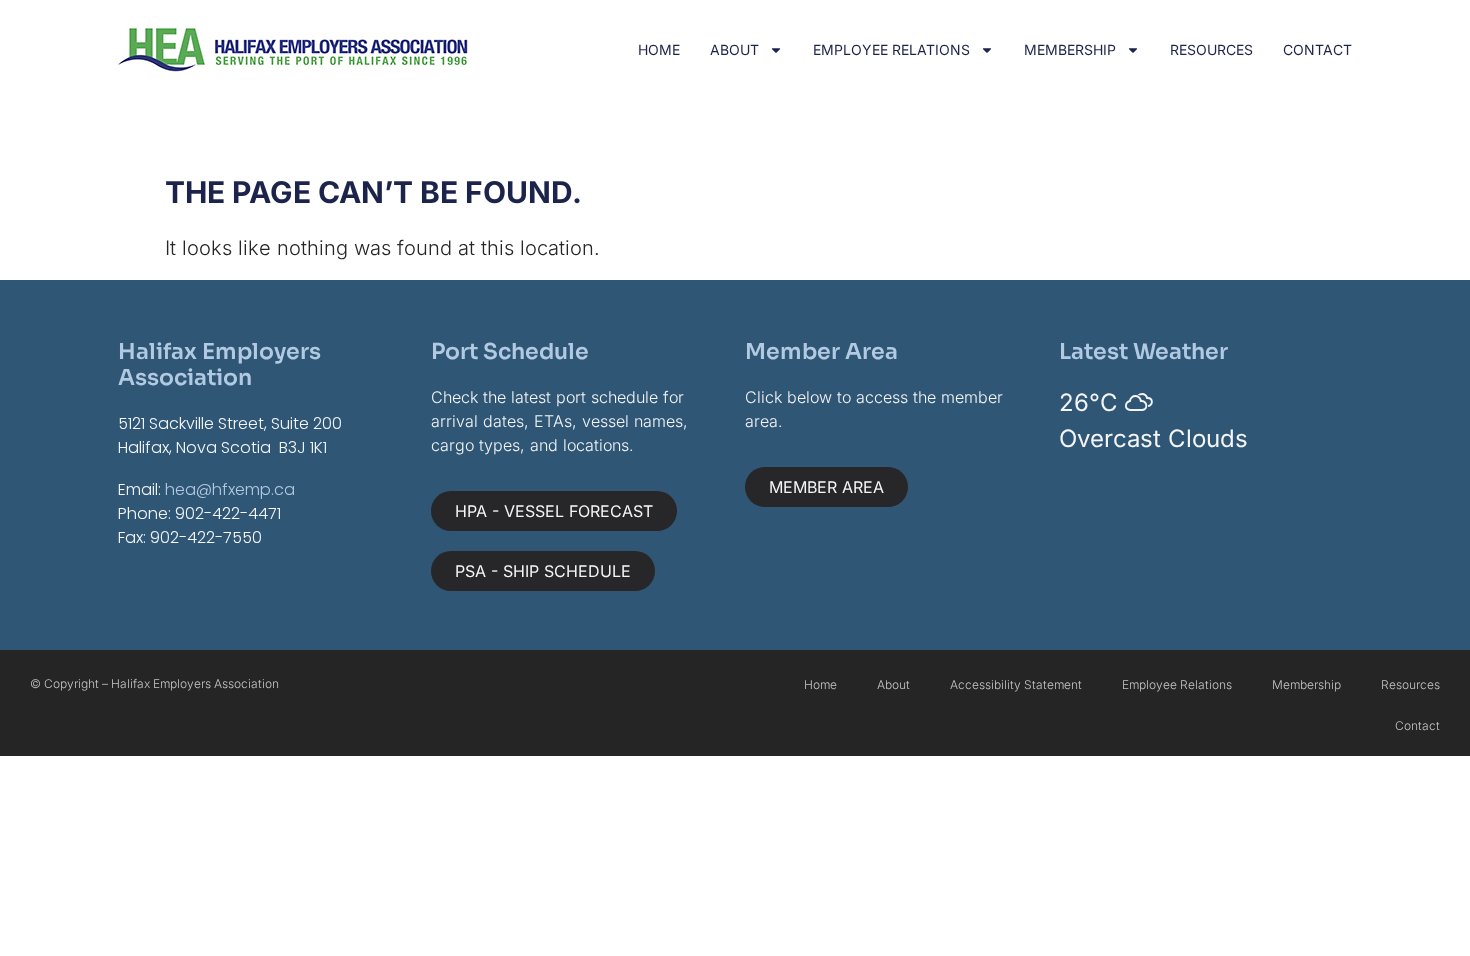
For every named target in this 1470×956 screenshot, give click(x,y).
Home (659, 49)
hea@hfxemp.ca (230, 489)
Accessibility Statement (1016, 684)
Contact (1317, 49)
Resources (1211, 49)
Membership (1070, 49)
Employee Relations (891, 49)
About (734, 49)
